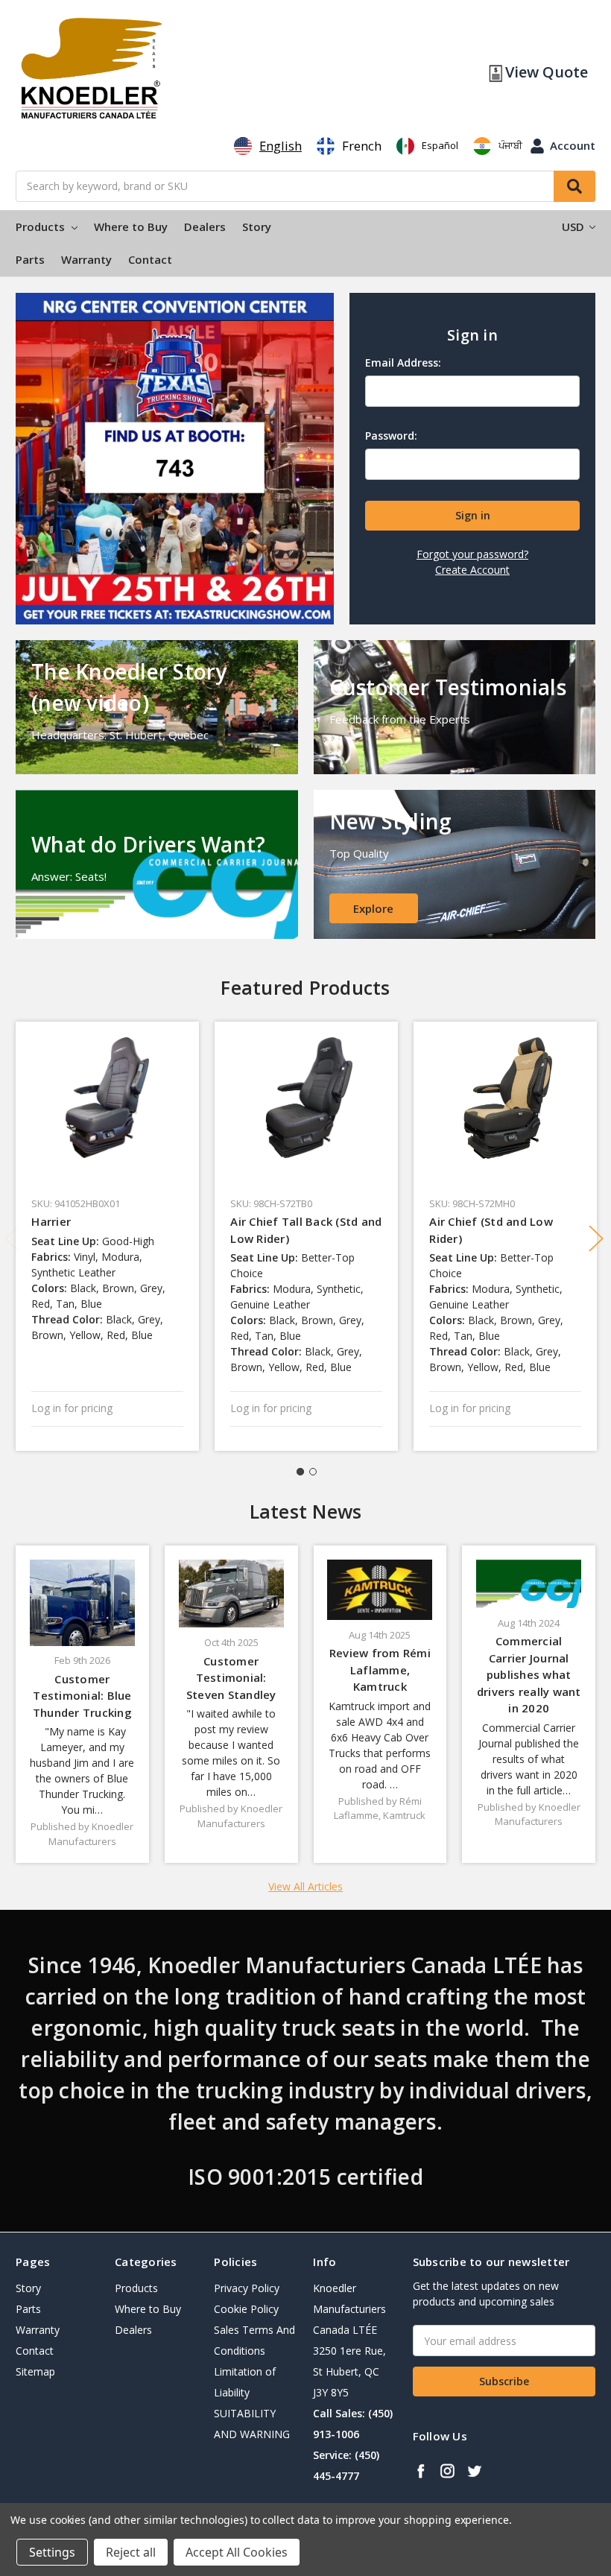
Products (42, 227)
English (281, 146)
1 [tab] (300, 1472)
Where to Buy (131, 227)
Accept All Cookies (237, 2552)
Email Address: (403, 363)
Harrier (51, 1221)
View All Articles (305, 1886)
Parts (30, 259)
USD (574, 227)
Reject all (131, 2552)
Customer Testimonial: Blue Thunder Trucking (82, 1696)
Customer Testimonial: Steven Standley (231, 1678)
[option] (349, 146)
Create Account (472, 570)
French (362, 146)
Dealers (205, 227)
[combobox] (268, 146)
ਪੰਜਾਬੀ (510, 145)
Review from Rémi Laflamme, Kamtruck (380, 1670)
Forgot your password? (472, 554)
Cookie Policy (246, 2309)
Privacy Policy (247, 2288)
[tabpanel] (108, 1236)
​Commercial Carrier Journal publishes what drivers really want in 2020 (529, 1674)
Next (596, 1239)
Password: (391, 436)
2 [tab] (313, 1472)
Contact (150, 259)
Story (257, 227)
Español (440, 145)
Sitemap (35, 2371)
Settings (52, 2552)
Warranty (86, 259)
